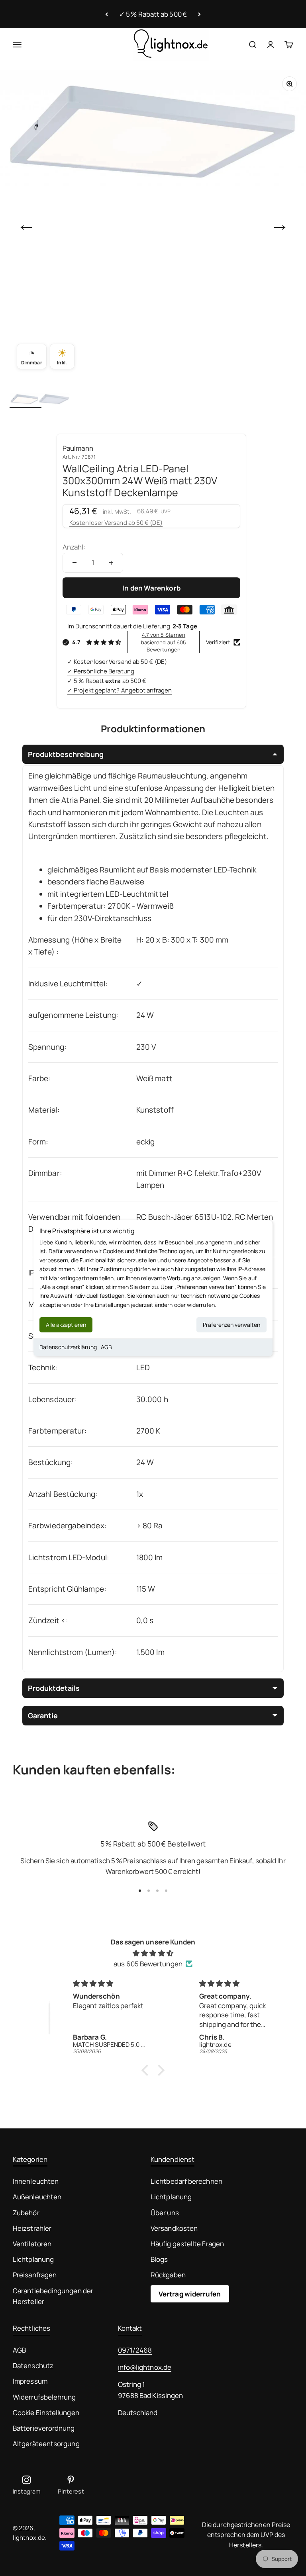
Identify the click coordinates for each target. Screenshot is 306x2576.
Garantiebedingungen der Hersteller (53, 2296)
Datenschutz (33, 2366)
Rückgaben (168, 2275)
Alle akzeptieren (66, 1325)
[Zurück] (107, 14)
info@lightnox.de (145, 2367)
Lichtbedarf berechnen (186, 2181)
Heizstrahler (32, 2228)
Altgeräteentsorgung (46, 2444)
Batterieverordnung (44, 2428)
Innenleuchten (36, 2181)
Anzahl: (74, 547)
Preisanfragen (35, 2275)
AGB (106, 1347)
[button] (147, 2070)
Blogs (159, 2259)
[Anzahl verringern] (75, 563)
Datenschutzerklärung (68, 1347)
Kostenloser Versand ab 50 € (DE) (116, 523)
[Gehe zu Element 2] (54, 400)
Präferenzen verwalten (231, 1325)
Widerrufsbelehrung (44, 2397)
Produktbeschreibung (66, 754)
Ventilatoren (32, 2244)
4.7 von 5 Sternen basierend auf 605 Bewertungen (164, 642)
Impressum (30, 2381)
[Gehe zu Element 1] (25, 400)
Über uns (165, 2213)
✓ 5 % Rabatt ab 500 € (153, 14)
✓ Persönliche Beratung (101, 671)
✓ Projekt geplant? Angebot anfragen (120, 690)
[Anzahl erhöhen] (111, 563)
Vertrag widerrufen (190, 2294)
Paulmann (78, 448)
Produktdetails (54, 1688)
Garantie (43, 1715)
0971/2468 (135, 2350)
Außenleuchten (37, 2197)
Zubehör (26, 2213)
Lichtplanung (33, 2259)
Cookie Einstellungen (46, 2413)
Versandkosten (174, 2228)
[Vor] (199, 14)
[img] (153, 1953)
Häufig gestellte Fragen (187, 2244)
